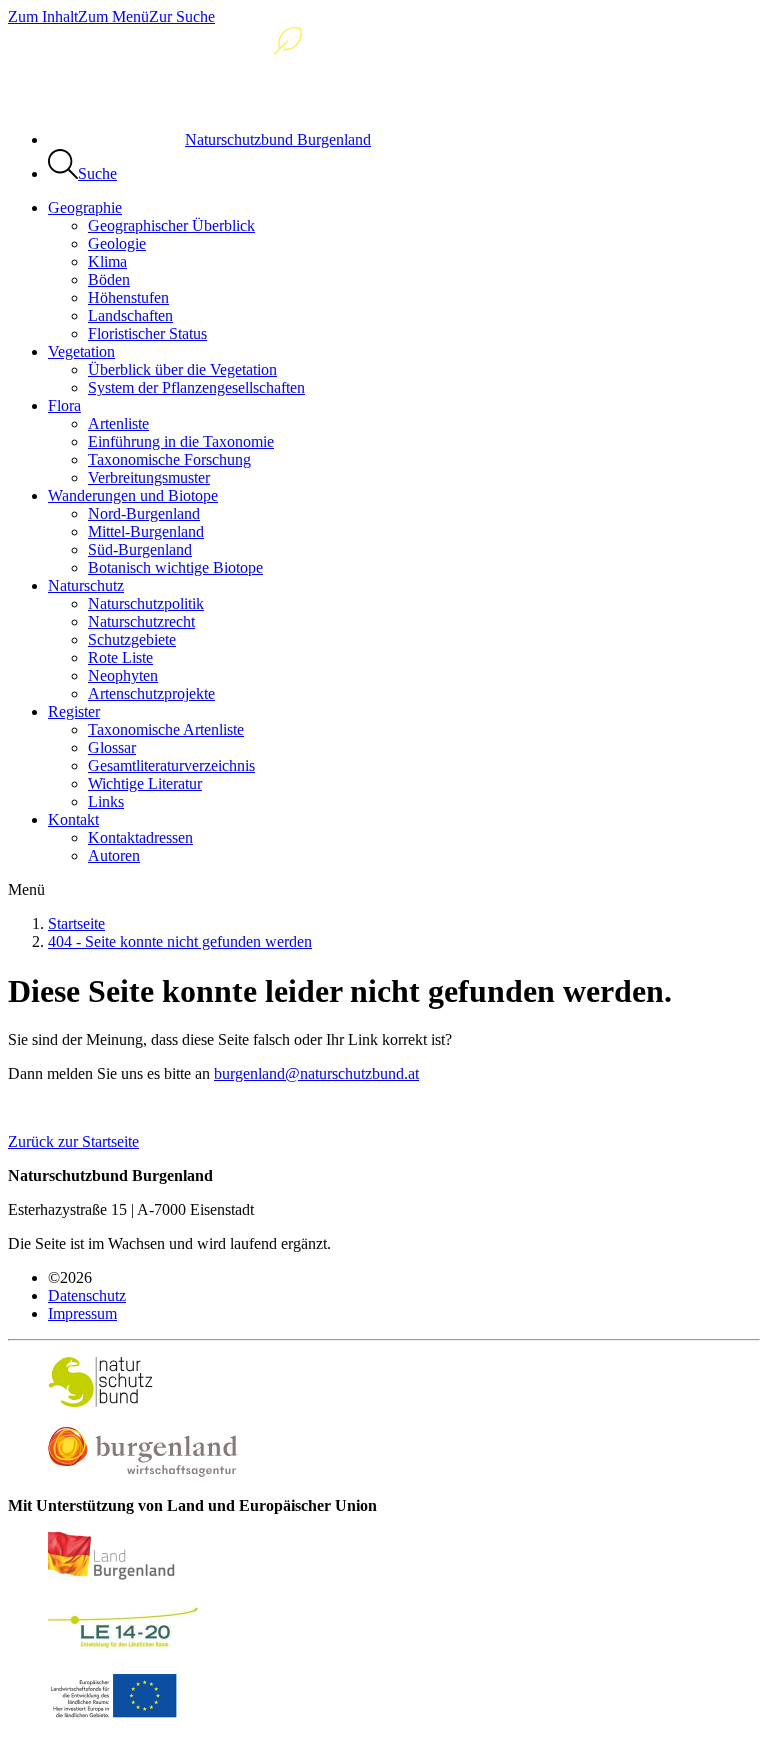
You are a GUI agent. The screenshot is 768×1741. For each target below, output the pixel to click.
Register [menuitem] (74, 711)
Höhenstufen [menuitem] (128, 297)
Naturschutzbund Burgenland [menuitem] (278, 139)
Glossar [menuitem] (112, 747)
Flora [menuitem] (64, 405)
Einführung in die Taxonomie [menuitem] (181, 441)
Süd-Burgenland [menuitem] (140, 549)
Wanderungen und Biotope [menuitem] (133, 495)
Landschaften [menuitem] (130, 315)
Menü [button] (26, 889)
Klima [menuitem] (107, 261)
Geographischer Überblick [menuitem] (171, 225)
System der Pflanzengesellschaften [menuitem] (196, 387)
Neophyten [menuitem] (123, 675)
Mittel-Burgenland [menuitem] (146, 531)
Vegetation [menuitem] (81, 351)
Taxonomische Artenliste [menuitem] (166, 729)
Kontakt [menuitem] (73, 819)
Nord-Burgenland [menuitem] (144, 513)
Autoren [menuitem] (114, 855)
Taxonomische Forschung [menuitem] (169, 459)
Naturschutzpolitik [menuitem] (146, 603)
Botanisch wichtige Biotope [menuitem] (175, 567)
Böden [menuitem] (109, 279)
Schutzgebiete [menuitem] (132, 639)
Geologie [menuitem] (117, 243)
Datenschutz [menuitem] (87, 1295)
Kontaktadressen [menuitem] (140, 837)
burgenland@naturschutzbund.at (316, 1073)
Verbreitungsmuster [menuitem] (149, 477)
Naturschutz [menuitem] (86, 585)
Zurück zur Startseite (73, 1141)
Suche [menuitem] (97, 173)
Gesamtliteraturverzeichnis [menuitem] (171, 765)
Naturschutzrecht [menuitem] (141, 621)
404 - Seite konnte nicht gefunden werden (180, 941)
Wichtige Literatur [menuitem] (145, 783)
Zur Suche (182, 16)
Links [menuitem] (106, 801)
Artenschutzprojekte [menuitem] (151, 693)
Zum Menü (113, 16)
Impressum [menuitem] (82, 1313)
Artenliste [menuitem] (118, 423)
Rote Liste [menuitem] (120, 657)
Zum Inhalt (43, 16)
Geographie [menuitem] (85, 207)
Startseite (76, 923)
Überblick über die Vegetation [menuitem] (182, 369)
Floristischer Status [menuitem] (147, 333)
